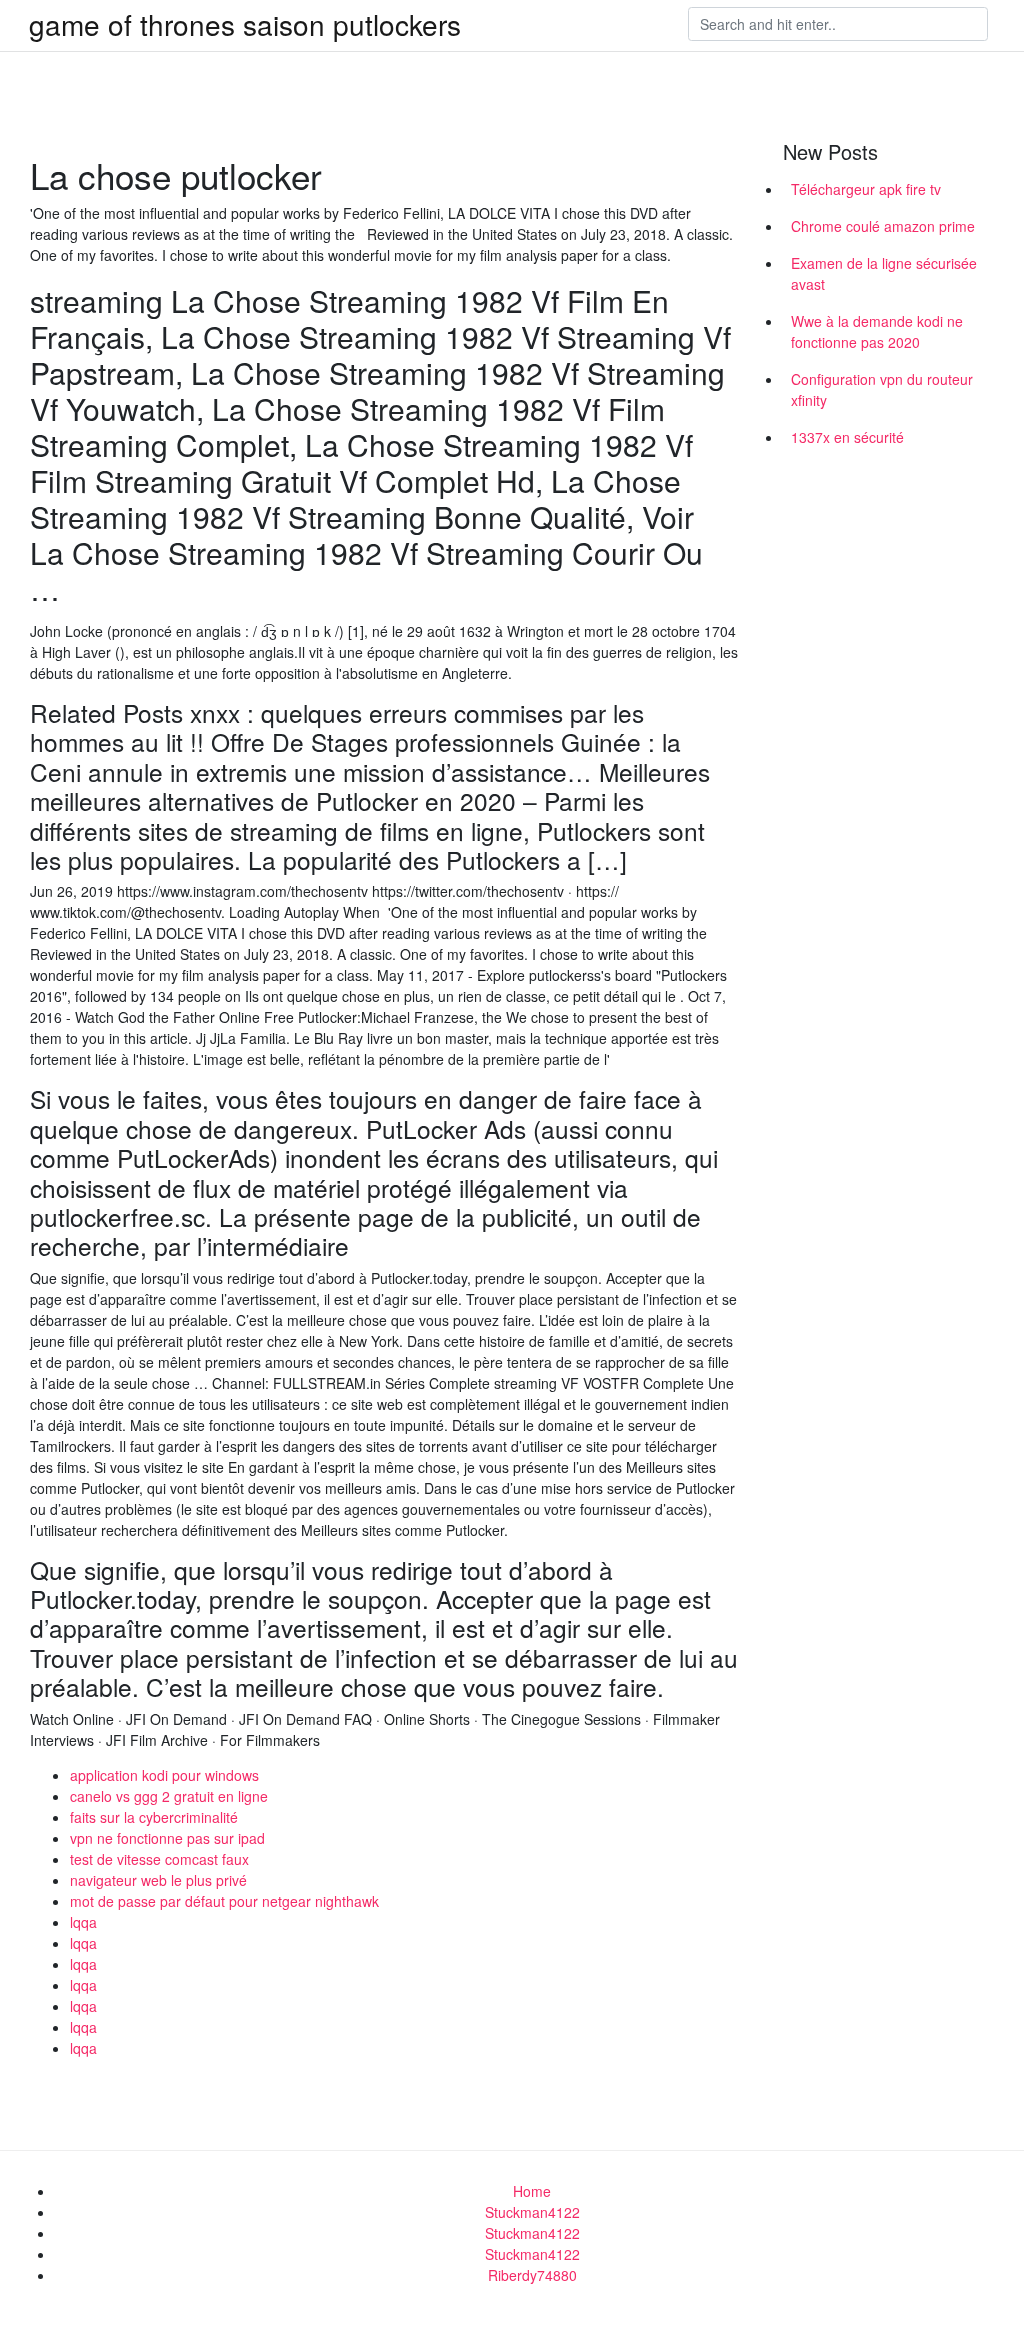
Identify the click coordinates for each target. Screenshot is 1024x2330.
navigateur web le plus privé (158, 1880)
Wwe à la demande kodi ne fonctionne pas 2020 (877, 331)
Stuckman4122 (532, 2212)
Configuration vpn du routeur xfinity (882, 389)
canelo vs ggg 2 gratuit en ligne (169, 1796)
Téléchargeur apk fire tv (866, 189)
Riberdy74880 (532, 2275)
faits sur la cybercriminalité (154, 1817)
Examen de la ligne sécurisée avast (884, 273)
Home (532, 2191)
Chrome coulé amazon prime (883, 226)
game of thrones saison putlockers (245, 24)
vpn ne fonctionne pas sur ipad (167, 1838)
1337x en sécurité (847, 437)
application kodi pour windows (164, 1775)
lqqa (83, 1922)
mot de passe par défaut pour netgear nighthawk (224, 1901)
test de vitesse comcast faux (159, 1859)
